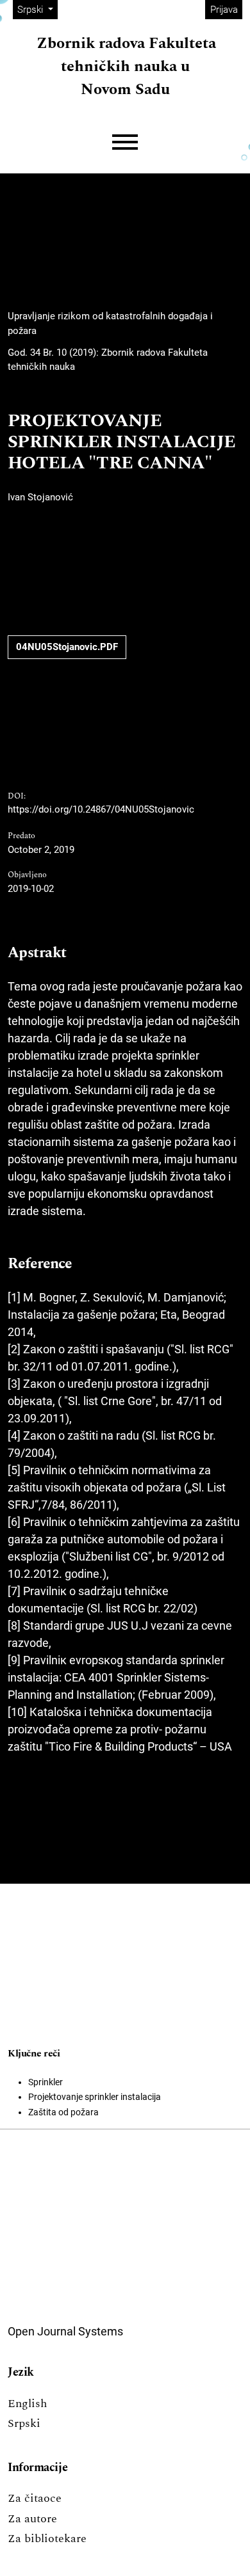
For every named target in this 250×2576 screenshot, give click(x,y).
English (27, 2404)
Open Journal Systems (65, 2331)
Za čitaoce (35, 2498)
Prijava (224, 10)
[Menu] (125, 142)
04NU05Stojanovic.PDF (67, 647)
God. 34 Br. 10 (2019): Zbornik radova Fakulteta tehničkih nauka (108, 360)
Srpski (24, 2423)
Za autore (32, 2519)
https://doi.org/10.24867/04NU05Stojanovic (101, 809)
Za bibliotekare (47, 2539)
